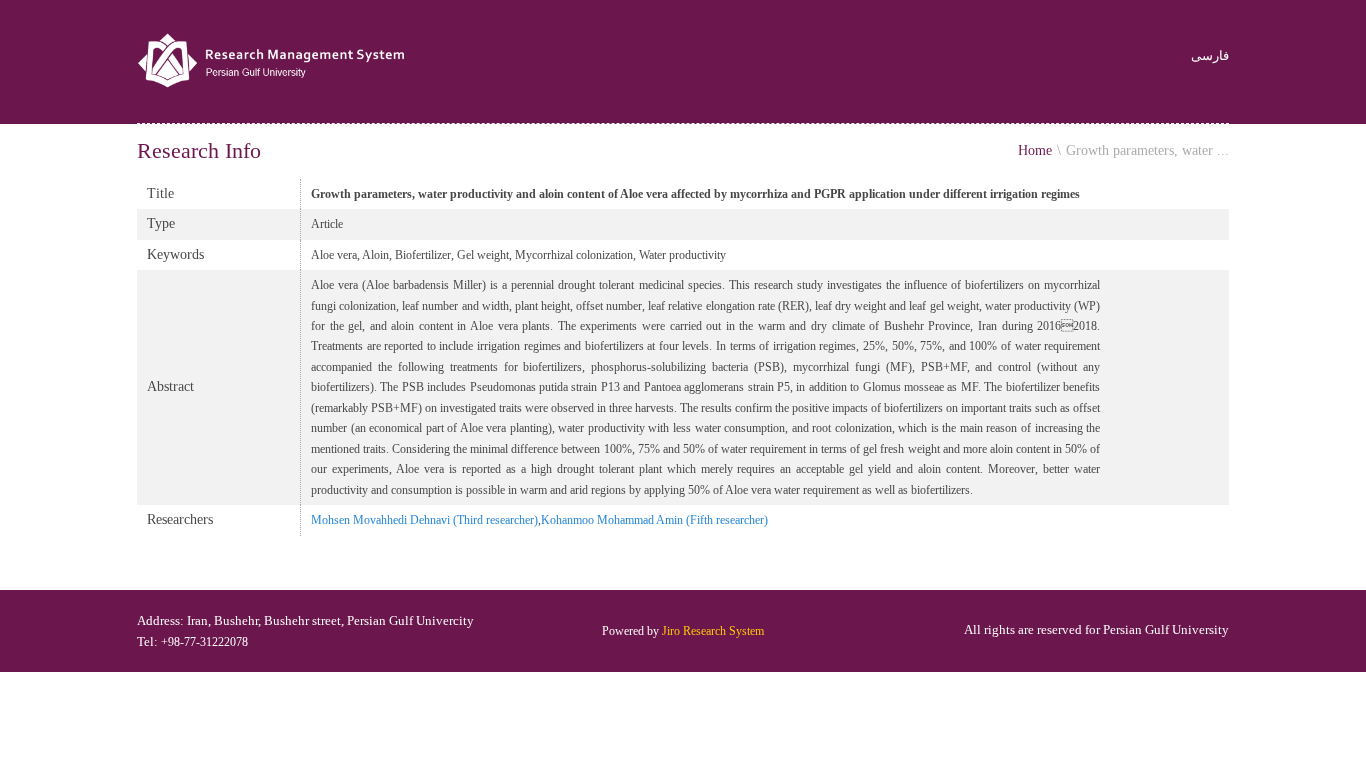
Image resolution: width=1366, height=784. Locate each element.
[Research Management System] (273, 61)
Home (1035, 150)
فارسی (1210, 56)
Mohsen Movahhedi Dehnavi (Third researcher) (424, 520)
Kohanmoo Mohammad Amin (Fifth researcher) (654, 520)
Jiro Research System (713, 631)
